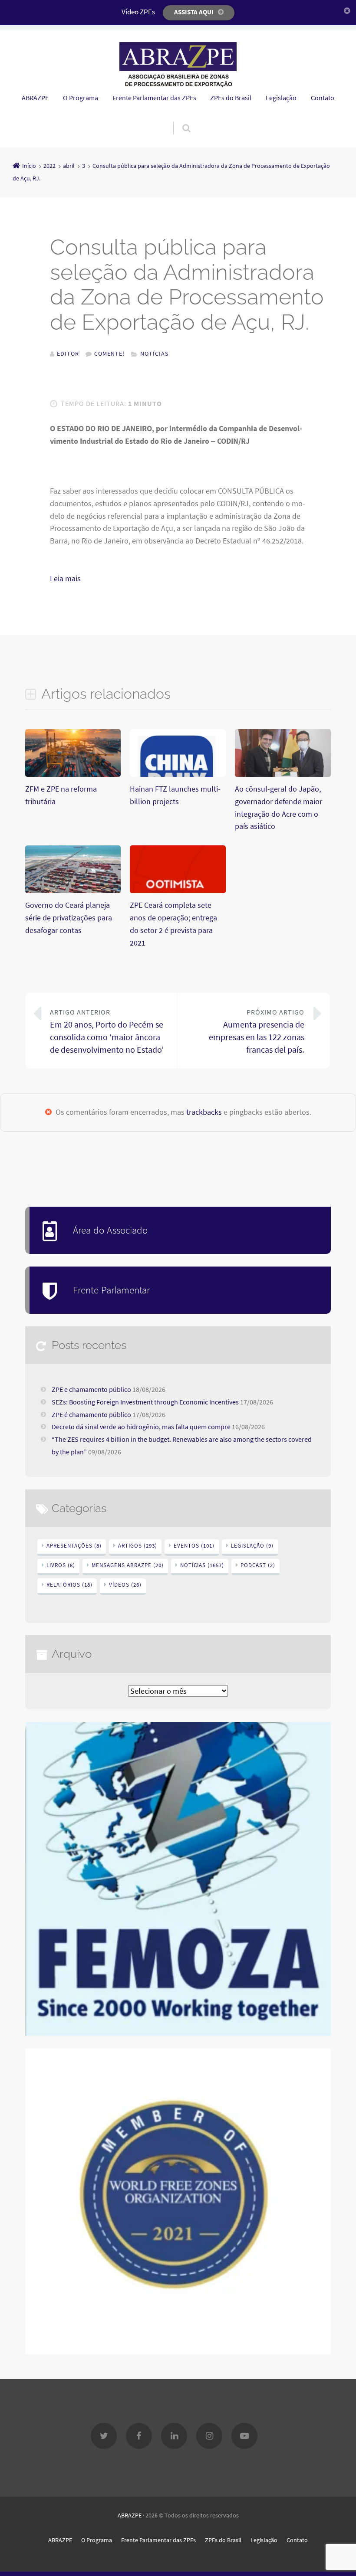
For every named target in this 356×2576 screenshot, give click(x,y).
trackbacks (204, 1112)
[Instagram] (209, 2436)
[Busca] (178, 119)
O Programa (81, 98)
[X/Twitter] (104, 2436)
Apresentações (74, 1546)
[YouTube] (244, 2436)
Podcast (258, 1565)
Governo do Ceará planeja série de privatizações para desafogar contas (69, 918)
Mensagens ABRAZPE (128, 1565)
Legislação (281, 98)
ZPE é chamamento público (91, 1414)
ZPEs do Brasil (231, 98)
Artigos (138, 1546)
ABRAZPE (35, 98)
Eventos (194, 1546)
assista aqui (194, 12)
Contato (323, 98)
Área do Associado (110, 1230)
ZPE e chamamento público (91, 1389)
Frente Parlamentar (111, 1290)
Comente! (109, 354)
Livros (61, 1565)
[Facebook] (139, 2436)
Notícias (154, 354)
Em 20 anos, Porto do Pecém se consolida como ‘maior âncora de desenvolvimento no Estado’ (107, 1031)
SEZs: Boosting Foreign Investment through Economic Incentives (145, 1402)
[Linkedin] (174, 2436)
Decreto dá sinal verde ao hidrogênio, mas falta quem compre (141, 1427)
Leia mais (76, 578)
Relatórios (69, 1585)
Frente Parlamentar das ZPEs (154, 98)
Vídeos (125, 1585)
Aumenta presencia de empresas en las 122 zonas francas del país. (257, 1031)
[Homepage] (178, 65)
